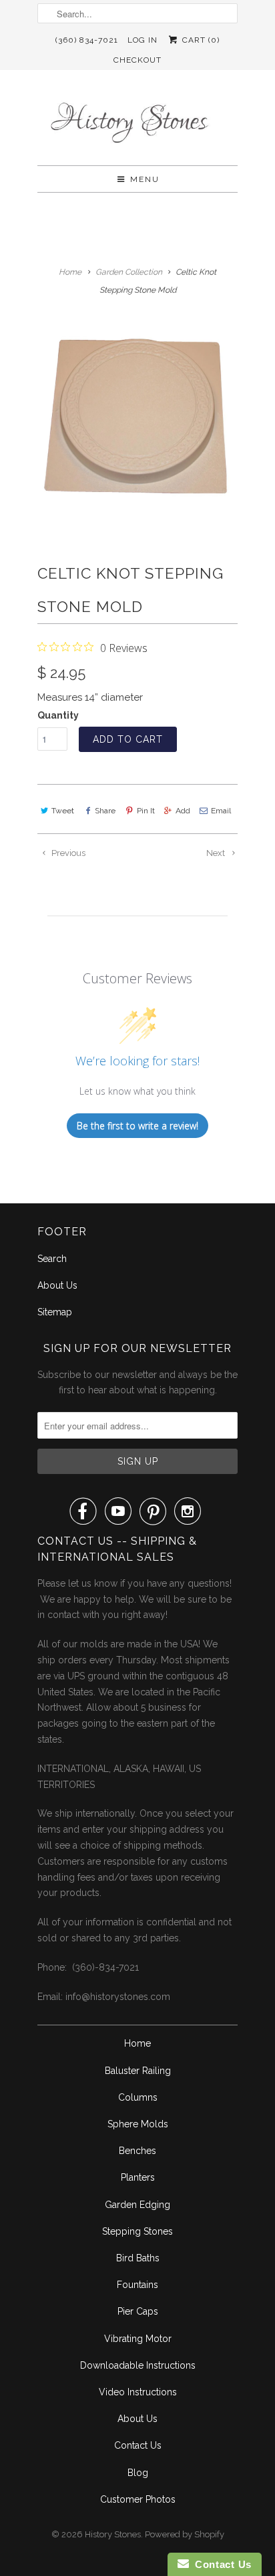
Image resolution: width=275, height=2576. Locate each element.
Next (217, 853)
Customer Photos (138, 2499)
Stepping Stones (137, 2231)
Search (52, 1259)
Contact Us (138, 2445)
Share (105, 811)
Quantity (58, 715)
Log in (143, 40)
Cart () (199, 40)
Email (221, 811)
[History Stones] (137, 123)
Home (137, 2043)
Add (183, 811)
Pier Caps (138, 2311)
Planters (138, 2177)
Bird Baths (138, 2258)
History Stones (113, 2534)
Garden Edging (137, 2205)
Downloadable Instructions (138, 2365)
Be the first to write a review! (137, 1126)
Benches (137, 2151)
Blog (138, 2473)
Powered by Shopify (185, 2534)
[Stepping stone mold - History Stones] (137, 419)
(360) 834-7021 (87, 40)
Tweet (63, 811)
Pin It (146, 811)
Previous (67, 853)
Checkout (137, 60)
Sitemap (55, 1312)
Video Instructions (138, 2392)
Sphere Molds (138, 2124)
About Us (57, 1285)
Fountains (137, 2285)
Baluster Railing (138, 2071)
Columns (138, 2097)
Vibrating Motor (138, 2339)
